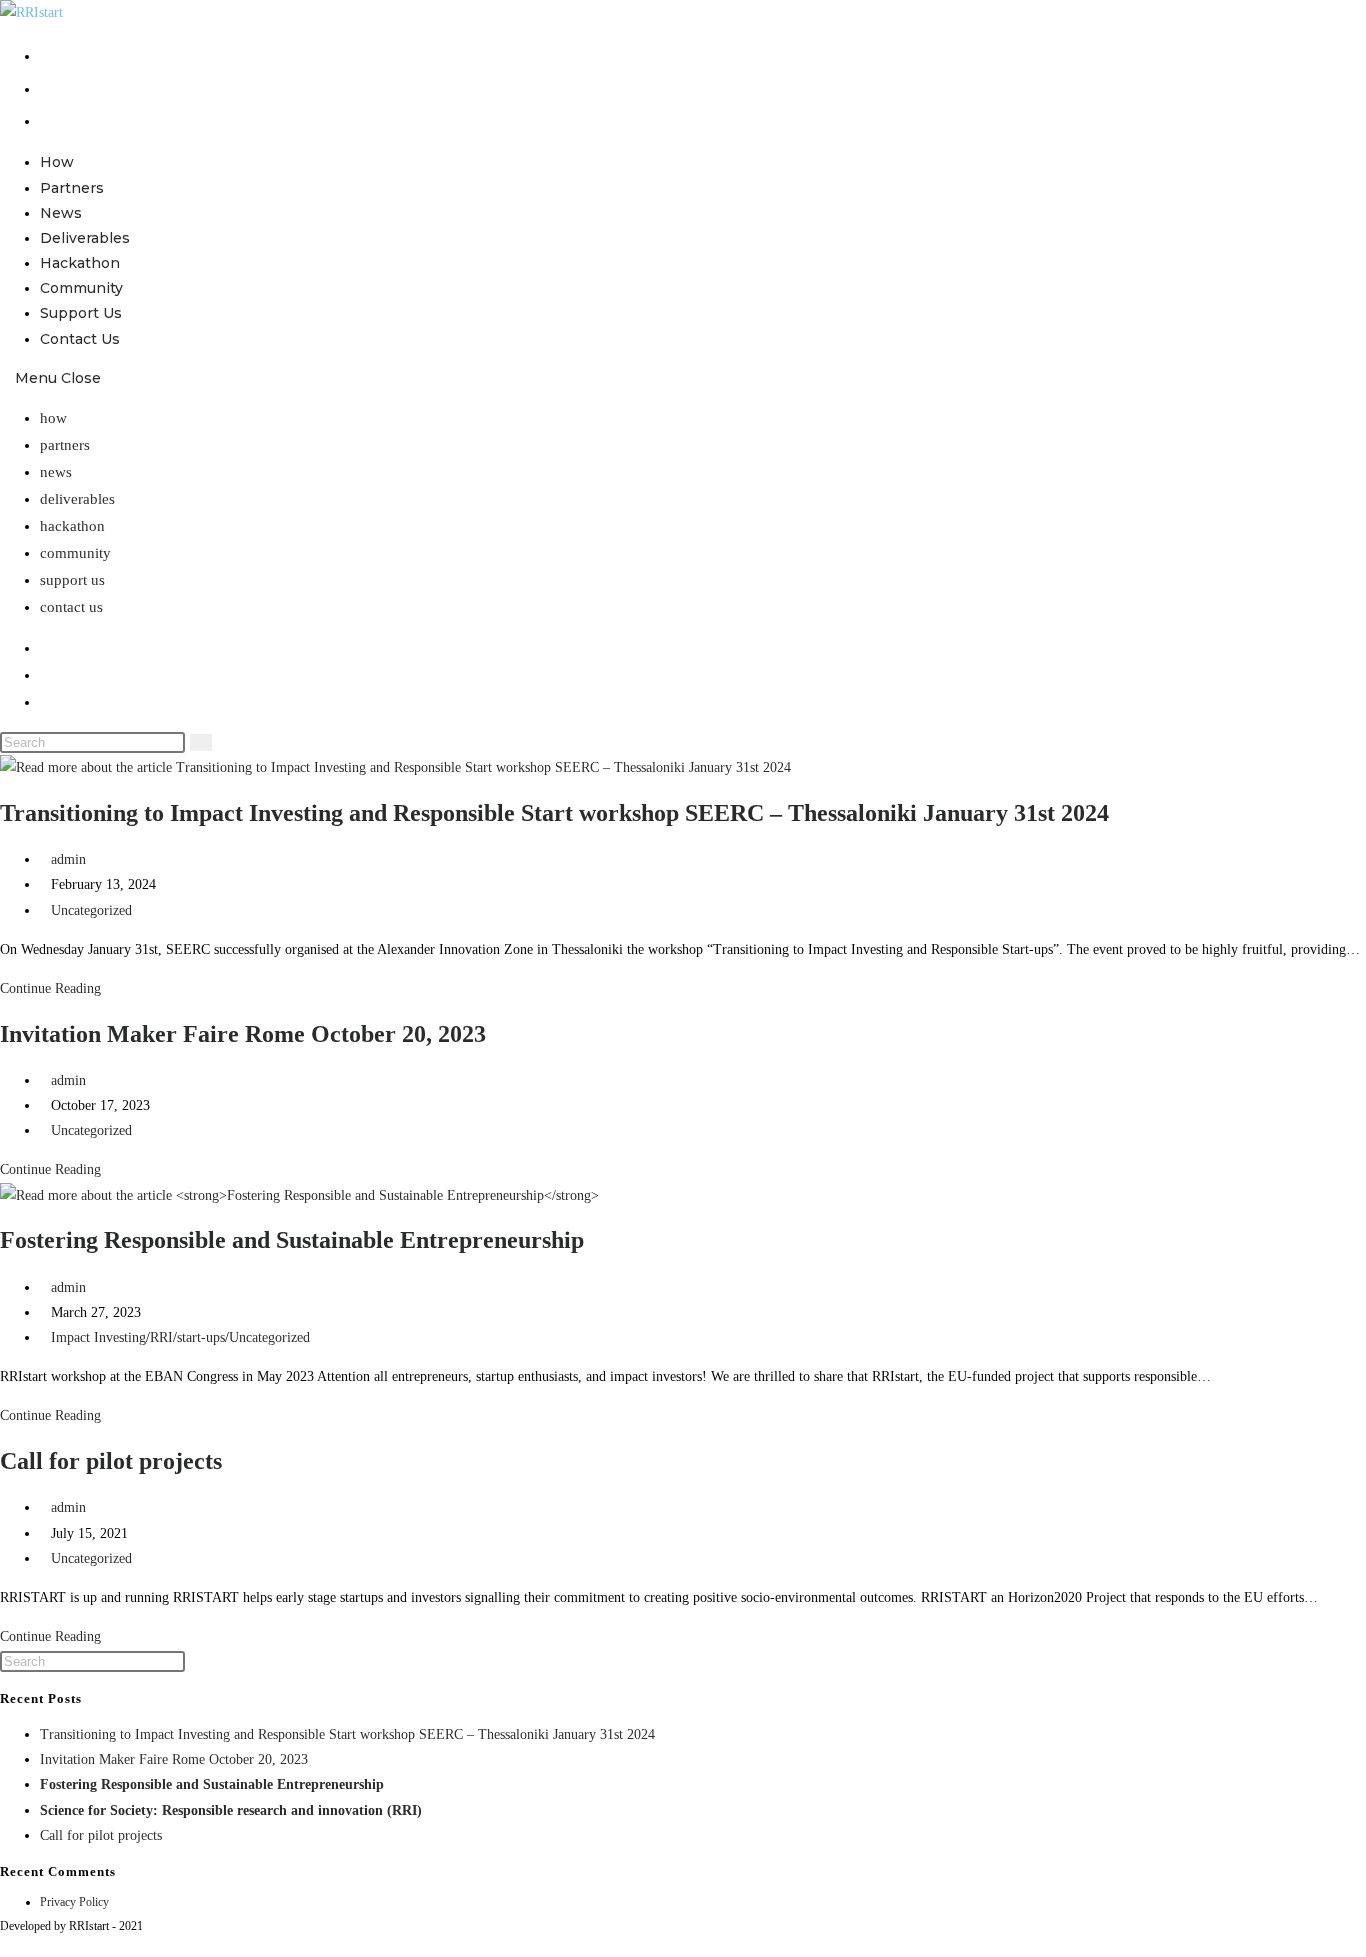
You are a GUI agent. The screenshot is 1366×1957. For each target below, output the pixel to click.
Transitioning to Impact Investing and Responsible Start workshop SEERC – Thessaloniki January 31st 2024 (554, 813)
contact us (71, 607)
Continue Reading (56, 988)
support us (72, 580)
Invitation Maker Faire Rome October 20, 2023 (243, 1034)
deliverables (77, 499)
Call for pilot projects (111, 1461)
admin (68, 859)
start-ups (201, 1337)
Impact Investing (98, 1337)
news (56, 472)
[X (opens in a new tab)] (47, 55)
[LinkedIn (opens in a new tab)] (47, 120)
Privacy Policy (74, 1902)
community (75, 553)
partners (65, 445)
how (53, 418)
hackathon (72, 526)
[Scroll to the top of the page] (5, 1944)
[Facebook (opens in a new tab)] (47, 88)
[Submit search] (201, 742)
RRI (161, 1337)
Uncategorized (91, 910)
